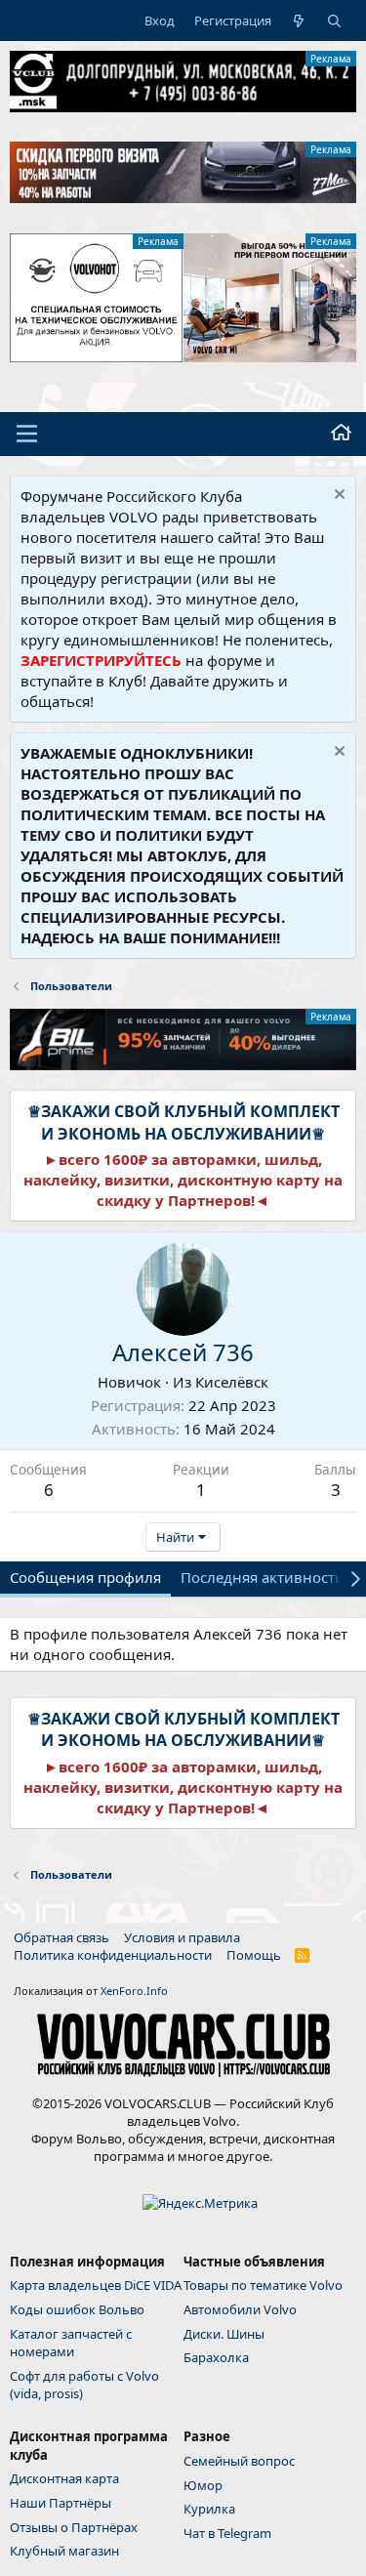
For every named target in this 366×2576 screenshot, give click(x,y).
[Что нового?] (299, 21)
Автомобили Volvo (240, 2309)
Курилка (209, 2509)
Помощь (254, 1955)
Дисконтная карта (64, 2478)
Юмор (203, 2485)
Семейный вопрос (239, 2461)
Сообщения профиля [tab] (85, 1577)
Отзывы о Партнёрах (74, 2527)
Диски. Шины (224, 2334)
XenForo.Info (134, 1991)
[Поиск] (334, 21)
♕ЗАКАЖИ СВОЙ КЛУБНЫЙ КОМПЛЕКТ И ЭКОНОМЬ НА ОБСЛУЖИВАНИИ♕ (183, 1122)
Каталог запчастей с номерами (71, 2343)
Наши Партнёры (61, 2503)
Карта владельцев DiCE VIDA (96, 2285)
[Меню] (27, 434)
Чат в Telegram (227, 2533)
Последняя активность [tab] (262, 1577)
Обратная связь (61, 1937)
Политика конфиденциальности (113, 1955)
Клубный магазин (64, 2551)
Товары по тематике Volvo (263, 2285)
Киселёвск (232, 1382)
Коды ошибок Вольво (77, 2309)
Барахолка (216, 2357)
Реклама (331, 59)
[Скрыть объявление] (337, 497)
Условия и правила (182, 1937)
